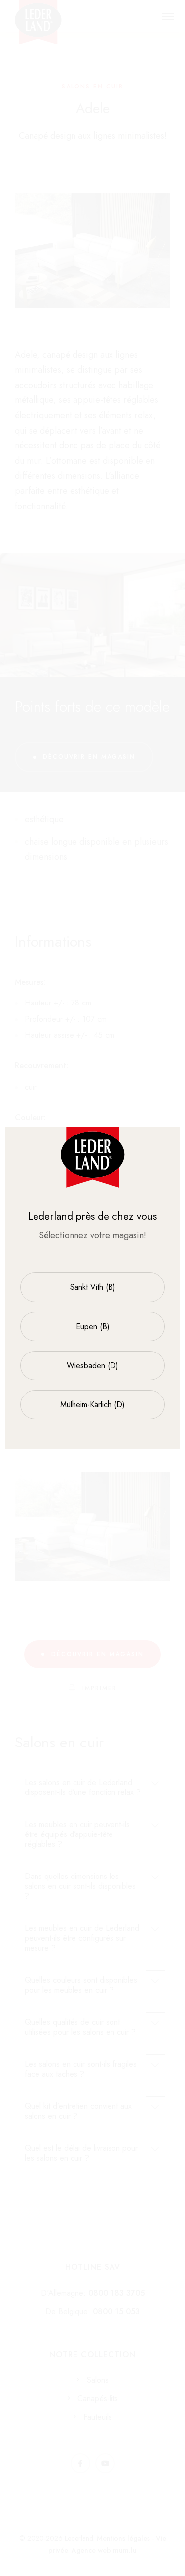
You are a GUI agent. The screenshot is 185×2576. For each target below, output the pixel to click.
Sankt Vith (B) (93, 1287)
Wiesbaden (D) (92, 1366)
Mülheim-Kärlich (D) (92, 1405)
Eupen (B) (93, 1327)
